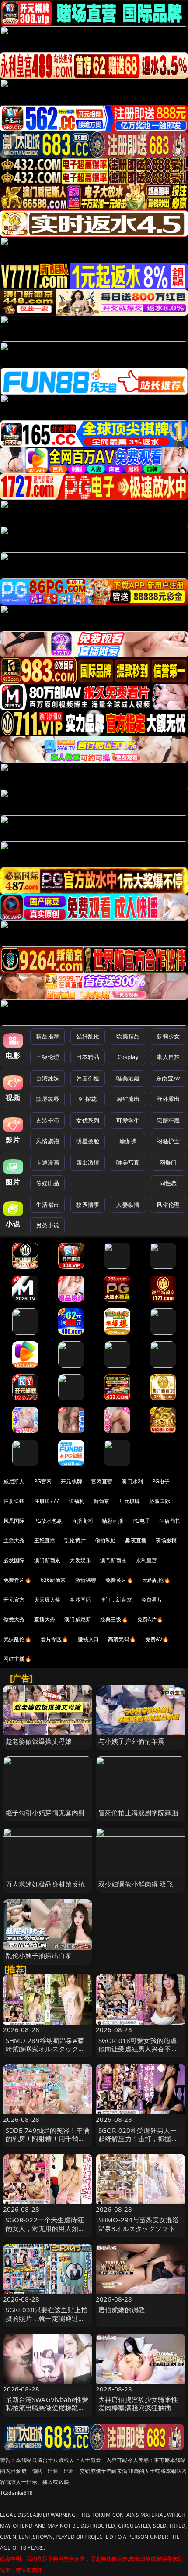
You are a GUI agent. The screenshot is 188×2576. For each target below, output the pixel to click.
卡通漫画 (47, 1162)
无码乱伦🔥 (157, 1580)
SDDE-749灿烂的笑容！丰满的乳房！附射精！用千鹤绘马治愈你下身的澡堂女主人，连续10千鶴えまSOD (48, 2143)
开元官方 (14, 1600)
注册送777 (47, 1501)
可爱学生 (128, 1120)
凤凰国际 (14, 1521)
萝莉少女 (168, 1036)
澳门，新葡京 (116, 1600)
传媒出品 (47, 1183)
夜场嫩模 (166, 1540)
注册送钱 (14, 1501)
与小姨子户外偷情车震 (132, 1741)
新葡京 (101, 1501)
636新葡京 (53, 1580)
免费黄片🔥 (119, 1580)
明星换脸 (88, 1141)
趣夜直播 (136, 1540)
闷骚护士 (168, 1141)
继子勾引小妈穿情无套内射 (45, 1812)
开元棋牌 (71, 1481)
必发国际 (14, 1560)
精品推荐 (47, 1036)
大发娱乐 (80, 1560)
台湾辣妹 (47, 1078)
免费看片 (152, 1600)
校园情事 (88, 1205)
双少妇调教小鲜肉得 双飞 (136, 1884)
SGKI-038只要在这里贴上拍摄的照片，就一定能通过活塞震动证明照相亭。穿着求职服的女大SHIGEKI (47, 2322)
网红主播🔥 (17, 1659)
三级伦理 (47, 1057)
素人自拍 (168, 1057)
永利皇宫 (147, 1560)
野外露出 (168, 1099)
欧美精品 (128, 1036)
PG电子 (161, 1481)
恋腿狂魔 (168, 1120)
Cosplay (128, 1057)
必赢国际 (160, 1501)
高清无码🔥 (122, 1639)
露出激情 (88, 1162)
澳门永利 (132, 1481)
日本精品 (88, 1057)
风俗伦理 (168, 1205)
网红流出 (128, 1099)
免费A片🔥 (150, 1619)
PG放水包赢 (48, 1521)
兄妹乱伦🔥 (17, 1639)
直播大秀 (45, 1619)
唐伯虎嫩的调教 (122, 2310)
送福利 (77, 1501)
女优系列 (88, 1120)
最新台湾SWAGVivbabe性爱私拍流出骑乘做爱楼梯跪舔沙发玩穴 (47, 2408)
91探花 (88, 1099)
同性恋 (168, 1183)
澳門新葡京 (113, 1560)
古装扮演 (47, 1120)
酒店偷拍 (170, 1521)
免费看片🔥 (17, 1580)
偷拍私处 (106, 1540)
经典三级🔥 (114, 1619)
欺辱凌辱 (47, 1099)
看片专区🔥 (55, 1639)
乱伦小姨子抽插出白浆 (39, 1955)
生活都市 (47, 1205)
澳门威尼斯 (78, 1619)
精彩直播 (113, 1521)
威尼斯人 (14, 1481)
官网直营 (102, 1481)
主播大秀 (14, 1540)
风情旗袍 (47, 1141)
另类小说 (47, 1225)
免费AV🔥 (157, 1639)
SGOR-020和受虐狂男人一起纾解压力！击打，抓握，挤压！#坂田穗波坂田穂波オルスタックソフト (140, 2143)
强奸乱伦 (88, 1036)
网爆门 (168, 1162)
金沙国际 (80, 1600)
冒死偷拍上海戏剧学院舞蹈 (138, 1812)
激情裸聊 (86, 1580)
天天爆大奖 (47, 1600)
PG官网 (43, 1481)
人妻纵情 (128, 1205)
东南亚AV (168, 1078)
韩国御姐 (88, 1078)
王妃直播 (45, 1540)
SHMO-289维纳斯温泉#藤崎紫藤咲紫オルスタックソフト (45, 2049)
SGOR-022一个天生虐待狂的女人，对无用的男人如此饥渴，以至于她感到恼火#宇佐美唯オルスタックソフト (48, 2232)
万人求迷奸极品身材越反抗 (45, 1884)
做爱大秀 (14, 1619)
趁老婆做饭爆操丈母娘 (39, 1741)
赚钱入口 (89, 1639)
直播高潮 (82, 1521)
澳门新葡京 (47, 1560)
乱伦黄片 (75, 1540)
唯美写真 (128, 1162)
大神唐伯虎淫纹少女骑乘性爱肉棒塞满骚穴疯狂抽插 (138, 2404)
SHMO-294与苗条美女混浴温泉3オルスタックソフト (139, 2224)
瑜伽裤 (128, 1141)
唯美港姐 (128, 1078)
